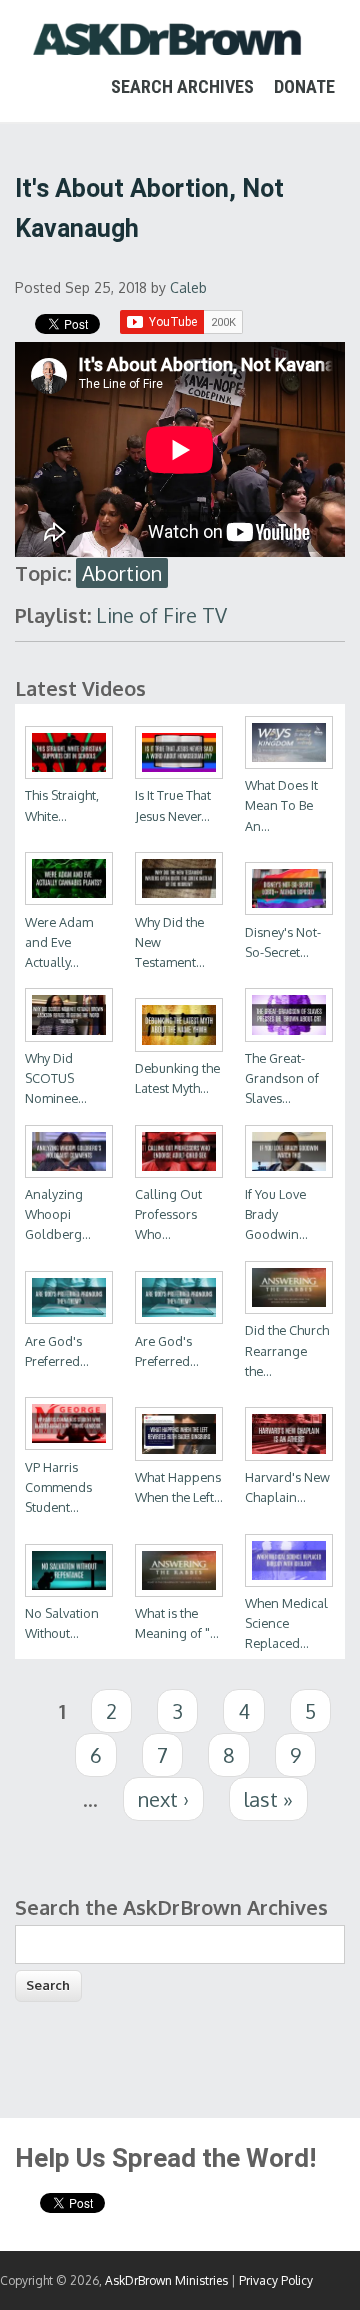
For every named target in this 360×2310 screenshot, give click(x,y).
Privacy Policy (276, 2280)
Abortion (122, 573)
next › (163, 1799)
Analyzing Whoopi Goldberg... (58, 1214)
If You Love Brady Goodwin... (276, 1214)
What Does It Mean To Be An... (281, 805)
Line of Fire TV (161, 615)
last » (268, 1799)
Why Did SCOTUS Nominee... (56, 1078)
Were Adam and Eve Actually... (59, 942)
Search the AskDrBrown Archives (171, 1907)
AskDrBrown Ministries (166, 2280)
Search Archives (182, 86)
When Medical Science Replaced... (286, 1623)
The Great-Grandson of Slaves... (282, 1078)
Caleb (188, 287)
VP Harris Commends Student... (58, 1487)
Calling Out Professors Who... (168, 1214)
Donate (304, 86)
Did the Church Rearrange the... (287, 1350)
